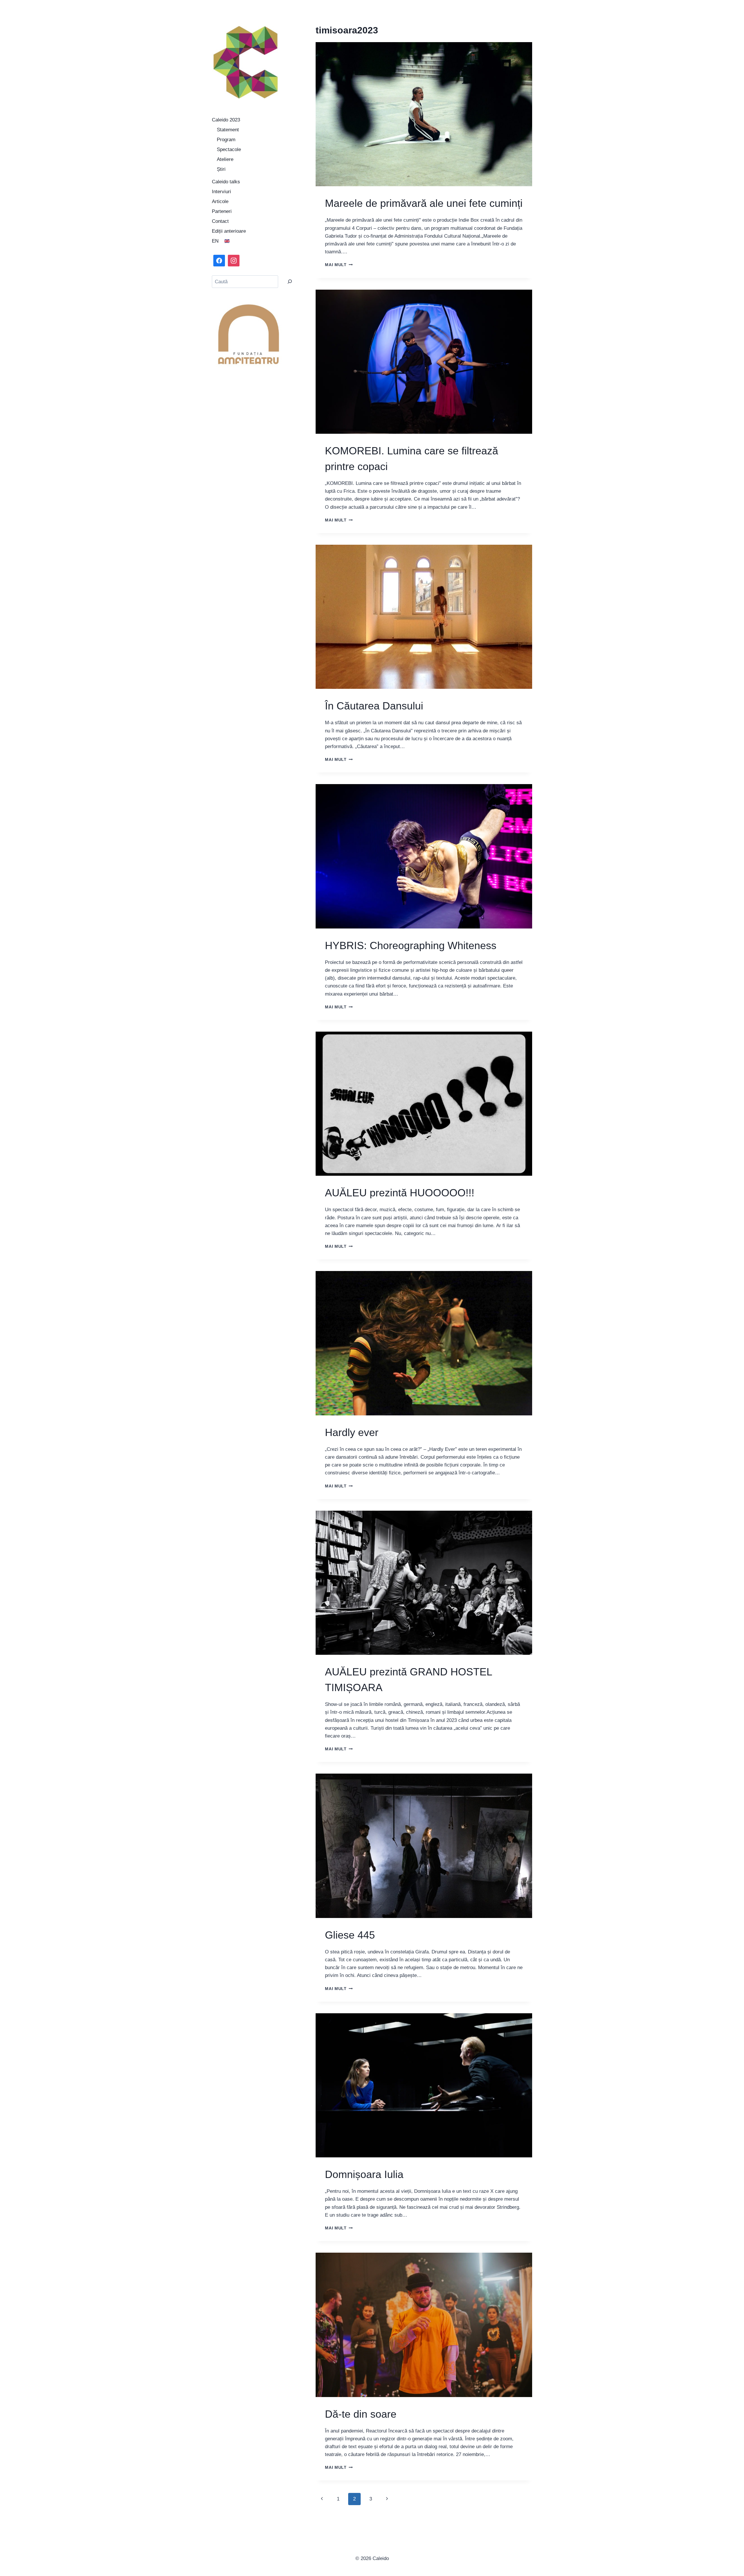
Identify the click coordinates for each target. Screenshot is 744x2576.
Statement (228, 130)
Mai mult (339, 265)
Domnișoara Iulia (364, 2174)
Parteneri (222, 211)
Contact (220, 221)
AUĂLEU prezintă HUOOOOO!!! (400, 1193)
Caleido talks (226, 182)
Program (226, 140)
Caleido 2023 (226, 120)
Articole (220, 201)
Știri (221, 169)
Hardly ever (352, 1432)
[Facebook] (219, 261)
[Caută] (290, 282)
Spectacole (229, 149)
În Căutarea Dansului (374, 706)
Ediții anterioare (229, 231)
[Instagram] (234, 261)
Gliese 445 (350, 1935)
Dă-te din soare (361, 2414)
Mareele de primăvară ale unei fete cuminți (424, 203)
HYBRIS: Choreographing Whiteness (411, 945)
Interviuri (221, 192)
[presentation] (424, 114)
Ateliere (225, 159)
